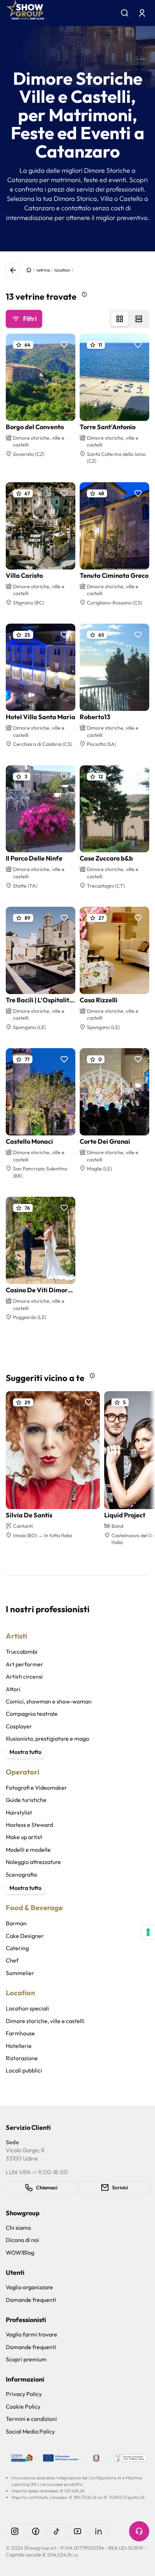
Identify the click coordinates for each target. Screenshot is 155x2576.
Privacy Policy (24, 2394)
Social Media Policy (30, 2431)
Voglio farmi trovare (32, 2334)
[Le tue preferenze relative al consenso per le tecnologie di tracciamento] (148, 1932)
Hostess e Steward (29, 1825)
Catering (17, 1948)
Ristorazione (22, 2058)
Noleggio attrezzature (33, 1862)
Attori (13, 1689)
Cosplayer (19, 1726)
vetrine (43, 270)
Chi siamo (18, 2228)
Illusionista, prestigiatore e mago (47, 1738)
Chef (12, 1960)
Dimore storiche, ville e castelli (45, 2021)
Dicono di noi (22, 2240)
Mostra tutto (25, 1752)
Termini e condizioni (31, 2419)
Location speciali (27, 2008)
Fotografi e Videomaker (36, 1788)
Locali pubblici (24, 2070)
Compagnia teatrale (32, 1714)
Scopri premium (26, 2359)
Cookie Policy (23, 2406)
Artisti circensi (24, 1676)
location (62, 270)
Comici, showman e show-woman (49, 1701)
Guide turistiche (26, 1800)
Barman (16, 1923)
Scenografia (21, 1874)
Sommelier (20, 1973)
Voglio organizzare (29, 2287)
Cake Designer (25, 1936)
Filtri (30, 319)
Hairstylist (19, 1812)
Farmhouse (20, 2033)
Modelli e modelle (28, 1850)
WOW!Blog (20, 2252)
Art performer (25, 1664)
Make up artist (24, 1837)
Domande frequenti (31, 2300)
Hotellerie (19, 2046)
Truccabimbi (22, 1652)
